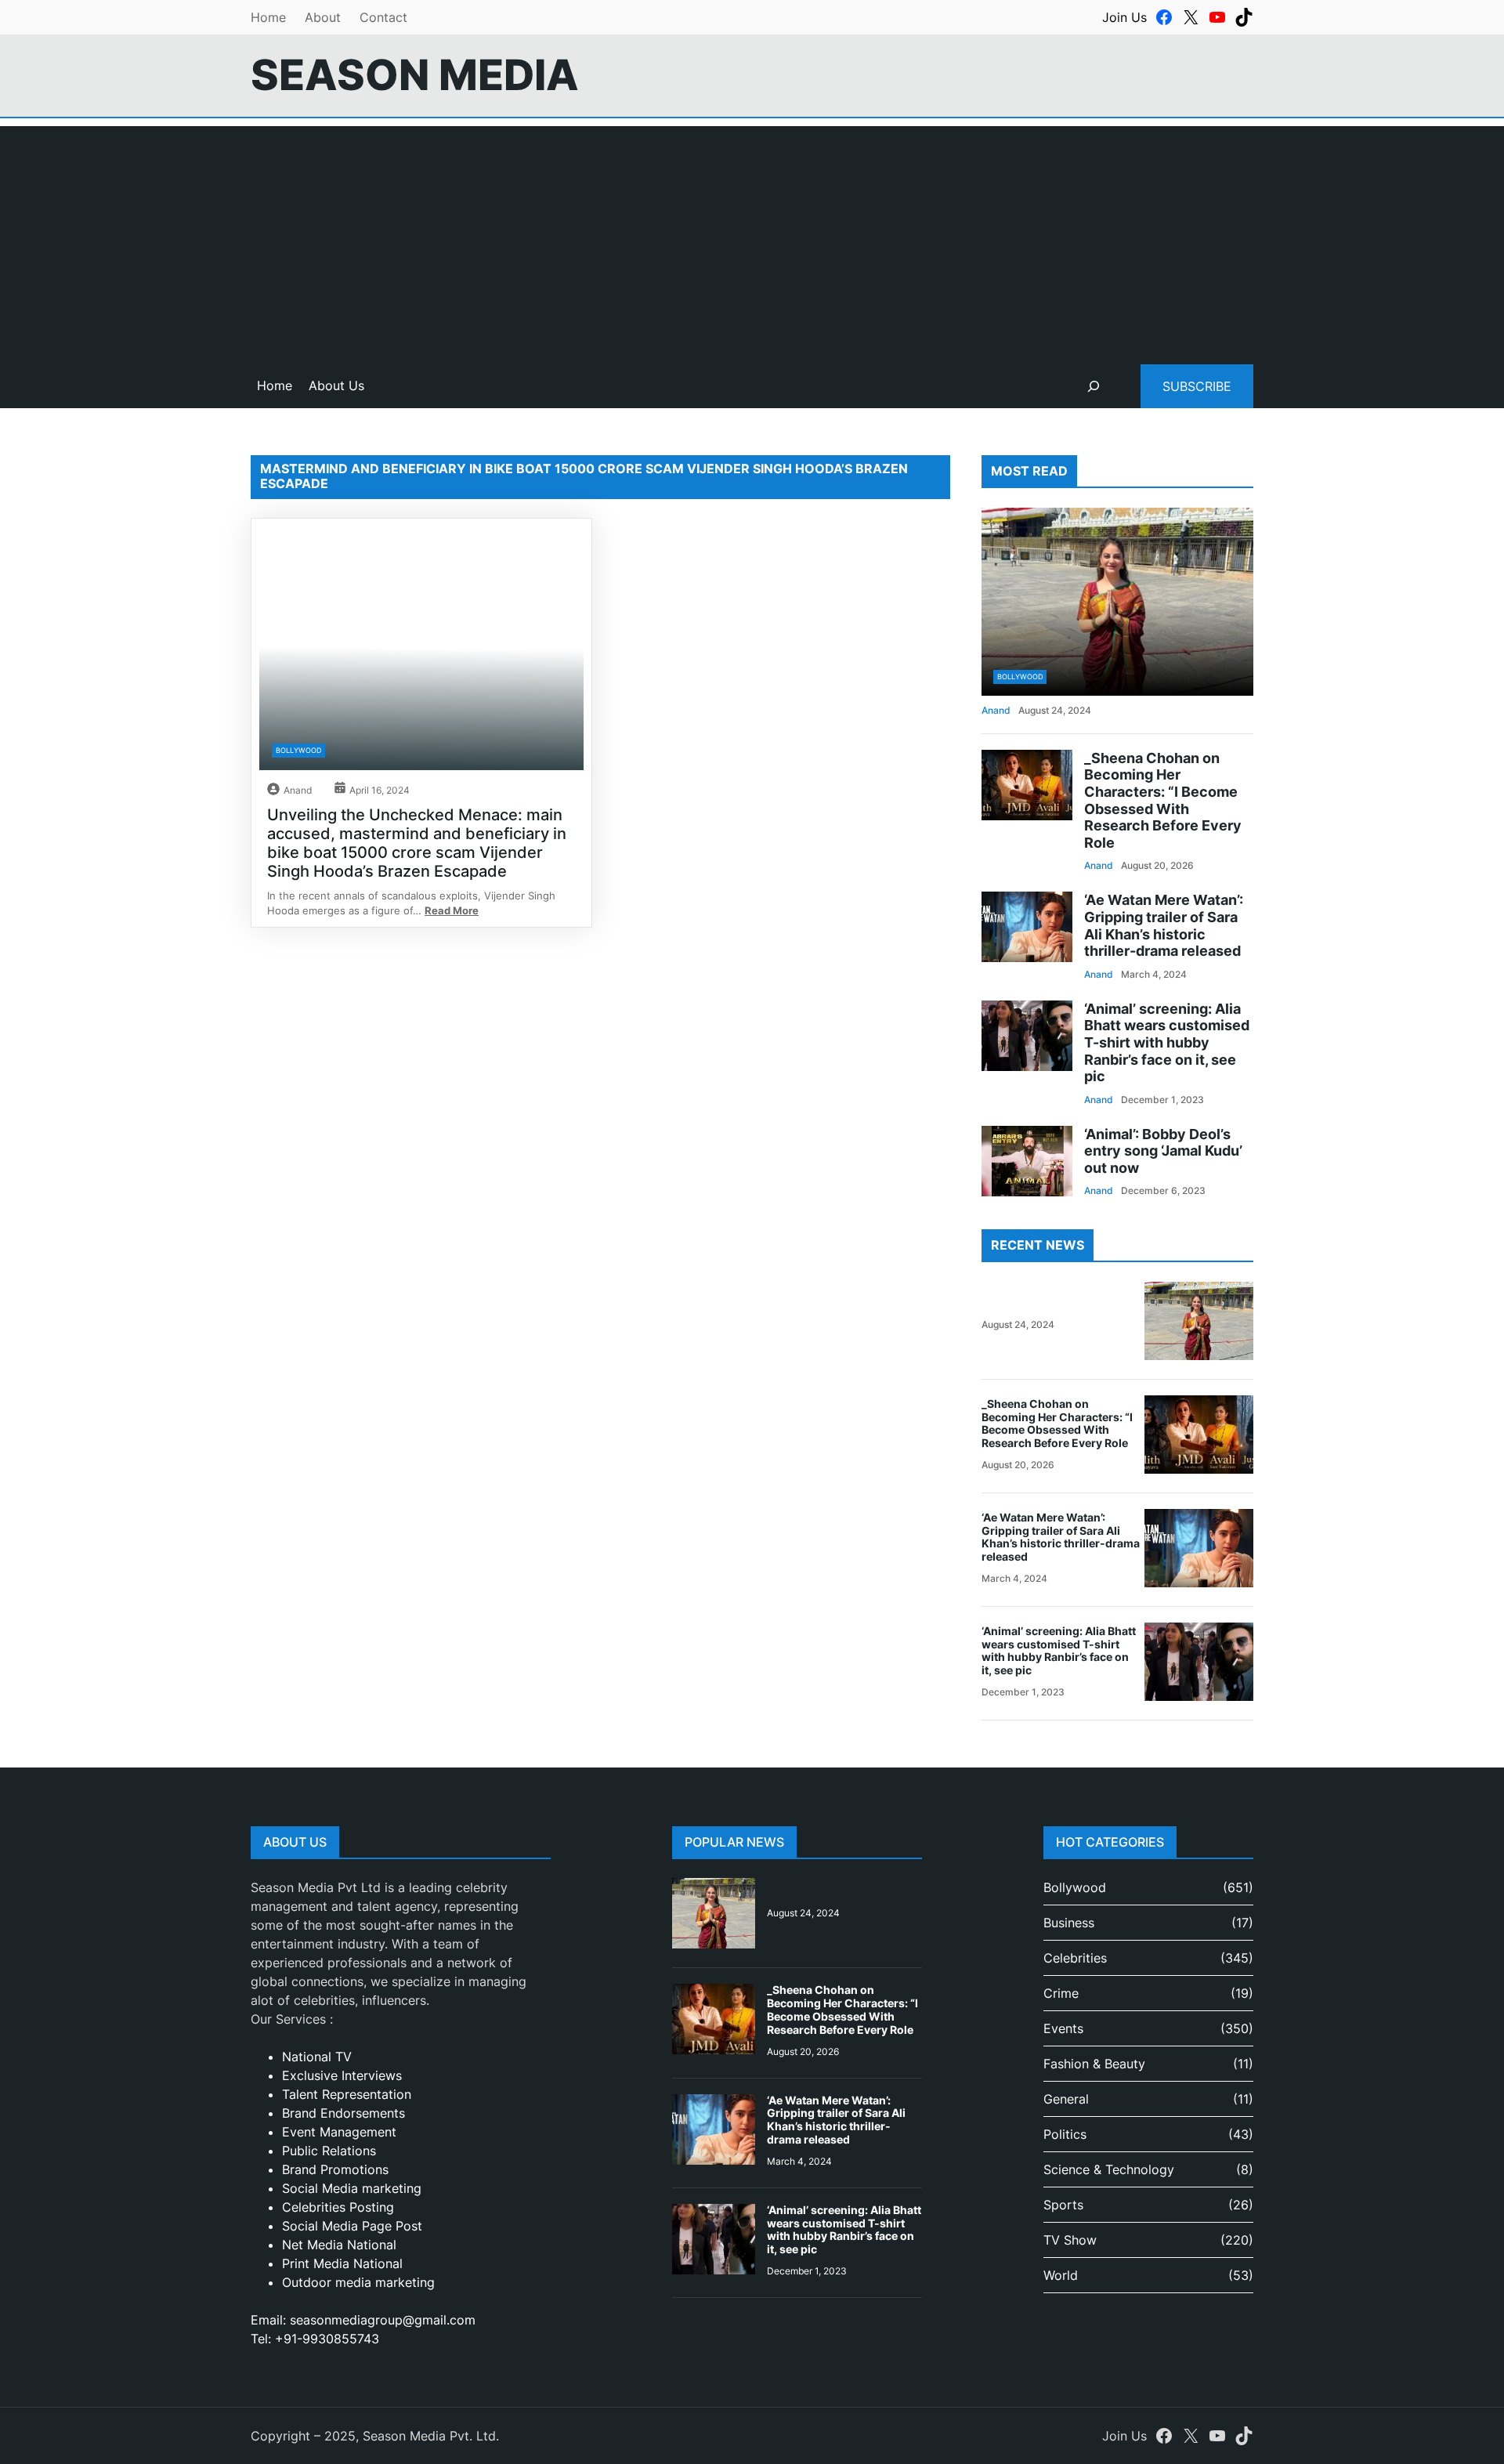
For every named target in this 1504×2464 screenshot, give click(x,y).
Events (1063, 2028)
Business (1069, 1923)
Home (268, 17)
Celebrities (1075, 1958)
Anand (298, 790)
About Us (336, 385)
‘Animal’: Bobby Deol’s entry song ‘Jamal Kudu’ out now (1163, 1151)
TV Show (1070, 2240)
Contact (383, 17)
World (1061, 2275)
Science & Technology (1109, 2169)
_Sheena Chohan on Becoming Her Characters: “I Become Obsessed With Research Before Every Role (1163, 800)
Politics (1065, 2134)
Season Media (415, 75)
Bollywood (298, 750)
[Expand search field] (1094, 386)
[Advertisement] (752, 236)
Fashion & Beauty (1094, 2064)
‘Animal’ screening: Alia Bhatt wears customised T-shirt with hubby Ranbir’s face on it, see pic (1167, 1042)
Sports (1063, 2205)
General (1066, 2099)
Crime (1061, 1993)
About (323, 17)
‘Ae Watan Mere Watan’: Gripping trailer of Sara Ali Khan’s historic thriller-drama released (1164, 925)
